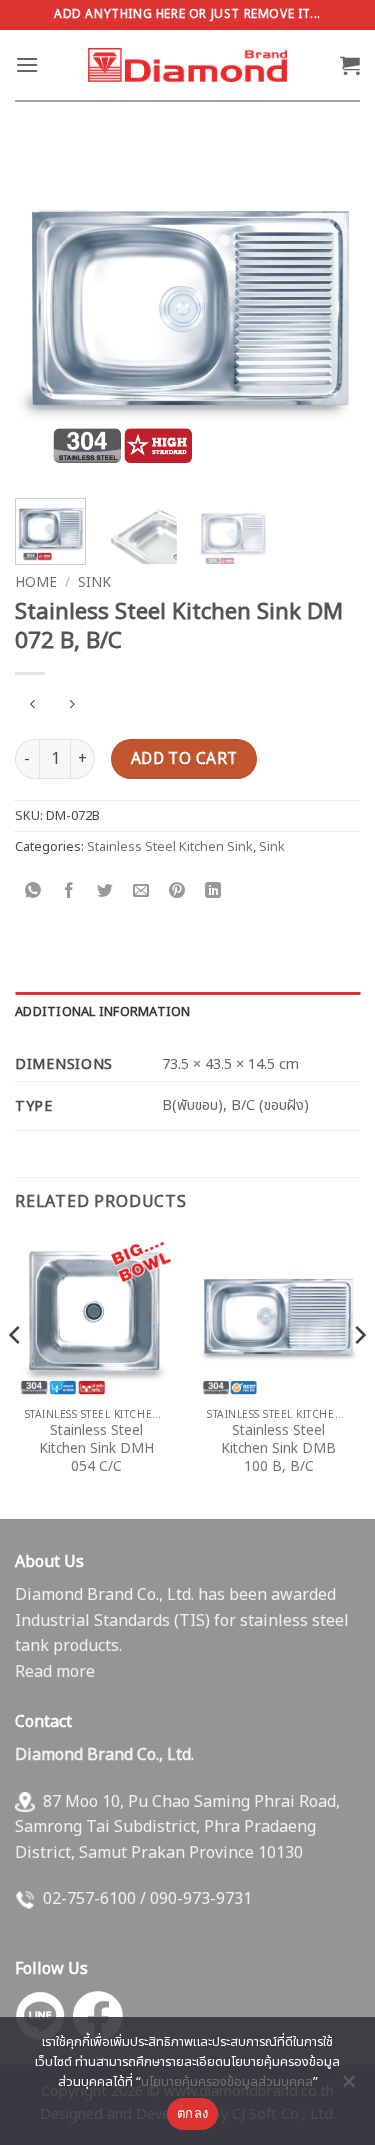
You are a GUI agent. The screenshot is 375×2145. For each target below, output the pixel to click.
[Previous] (47, 311)
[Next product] (32, 706)
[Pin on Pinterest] (177, 892)
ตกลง (192, 2113)
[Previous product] (71, 706)
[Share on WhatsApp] (33, 892)
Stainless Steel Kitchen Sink (170, 847)
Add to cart (184, 759)
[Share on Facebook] (69, 892)
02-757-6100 (89, 1899)
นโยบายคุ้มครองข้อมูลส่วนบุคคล (227, 2082)
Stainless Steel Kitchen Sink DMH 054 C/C (96, 1449)
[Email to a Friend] (141, 892)
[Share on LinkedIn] (213, 892)
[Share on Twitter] (105, 892)
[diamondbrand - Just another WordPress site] (188, 65)
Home (36, 583)
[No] (348, 2087)
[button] (27, 64)
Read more (55, 1672)
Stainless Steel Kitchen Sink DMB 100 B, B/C (278, 1449)
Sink (94, 583)
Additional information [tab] (103, 1012)
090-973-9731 (201, 1899)
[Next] (328, 311)
